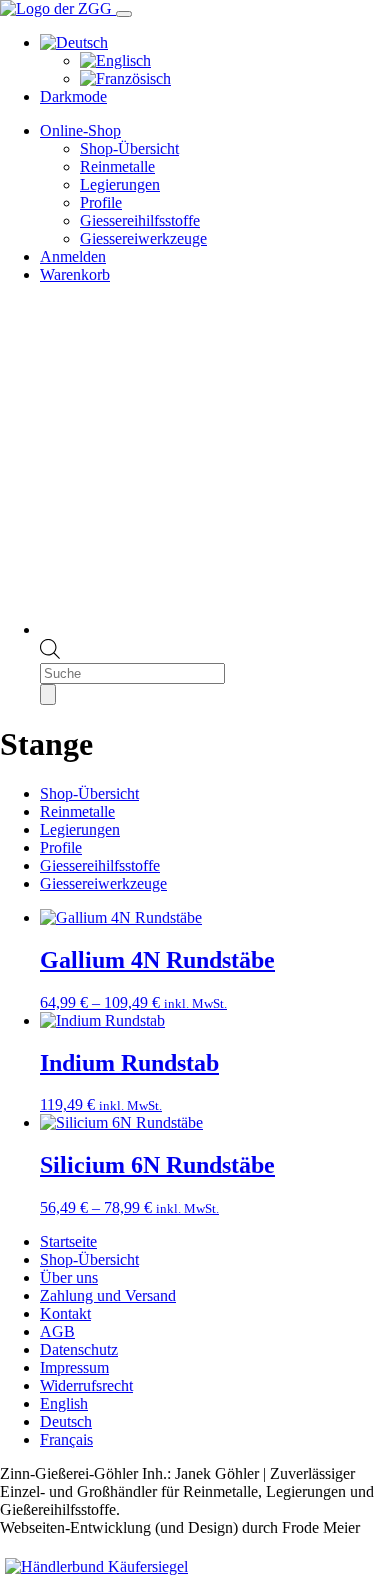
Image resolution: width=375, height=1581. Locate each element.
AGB (57, 1331)
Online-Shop (80, 130)
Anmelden (73, 256)
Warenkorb (75, 274)
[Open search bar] (50, 653)
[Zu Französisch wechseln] (125, 78)
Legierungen (120, 184)
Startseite (68, 1241)
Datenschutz (79, 1349)
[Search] (48, 694)
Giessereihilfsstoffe (140, 220)
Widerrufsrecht (86, 1385)
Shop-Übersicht (129, 148)
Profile (101, 202)
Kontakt (65, 1313)
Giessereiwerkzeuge (143, 238)
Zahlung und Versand (108, 1295)
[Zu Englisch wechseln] (115, 60)
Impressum (74, 1367)
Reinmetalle (117, 166)
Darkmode (73, 96)
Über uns (69, 1277)
